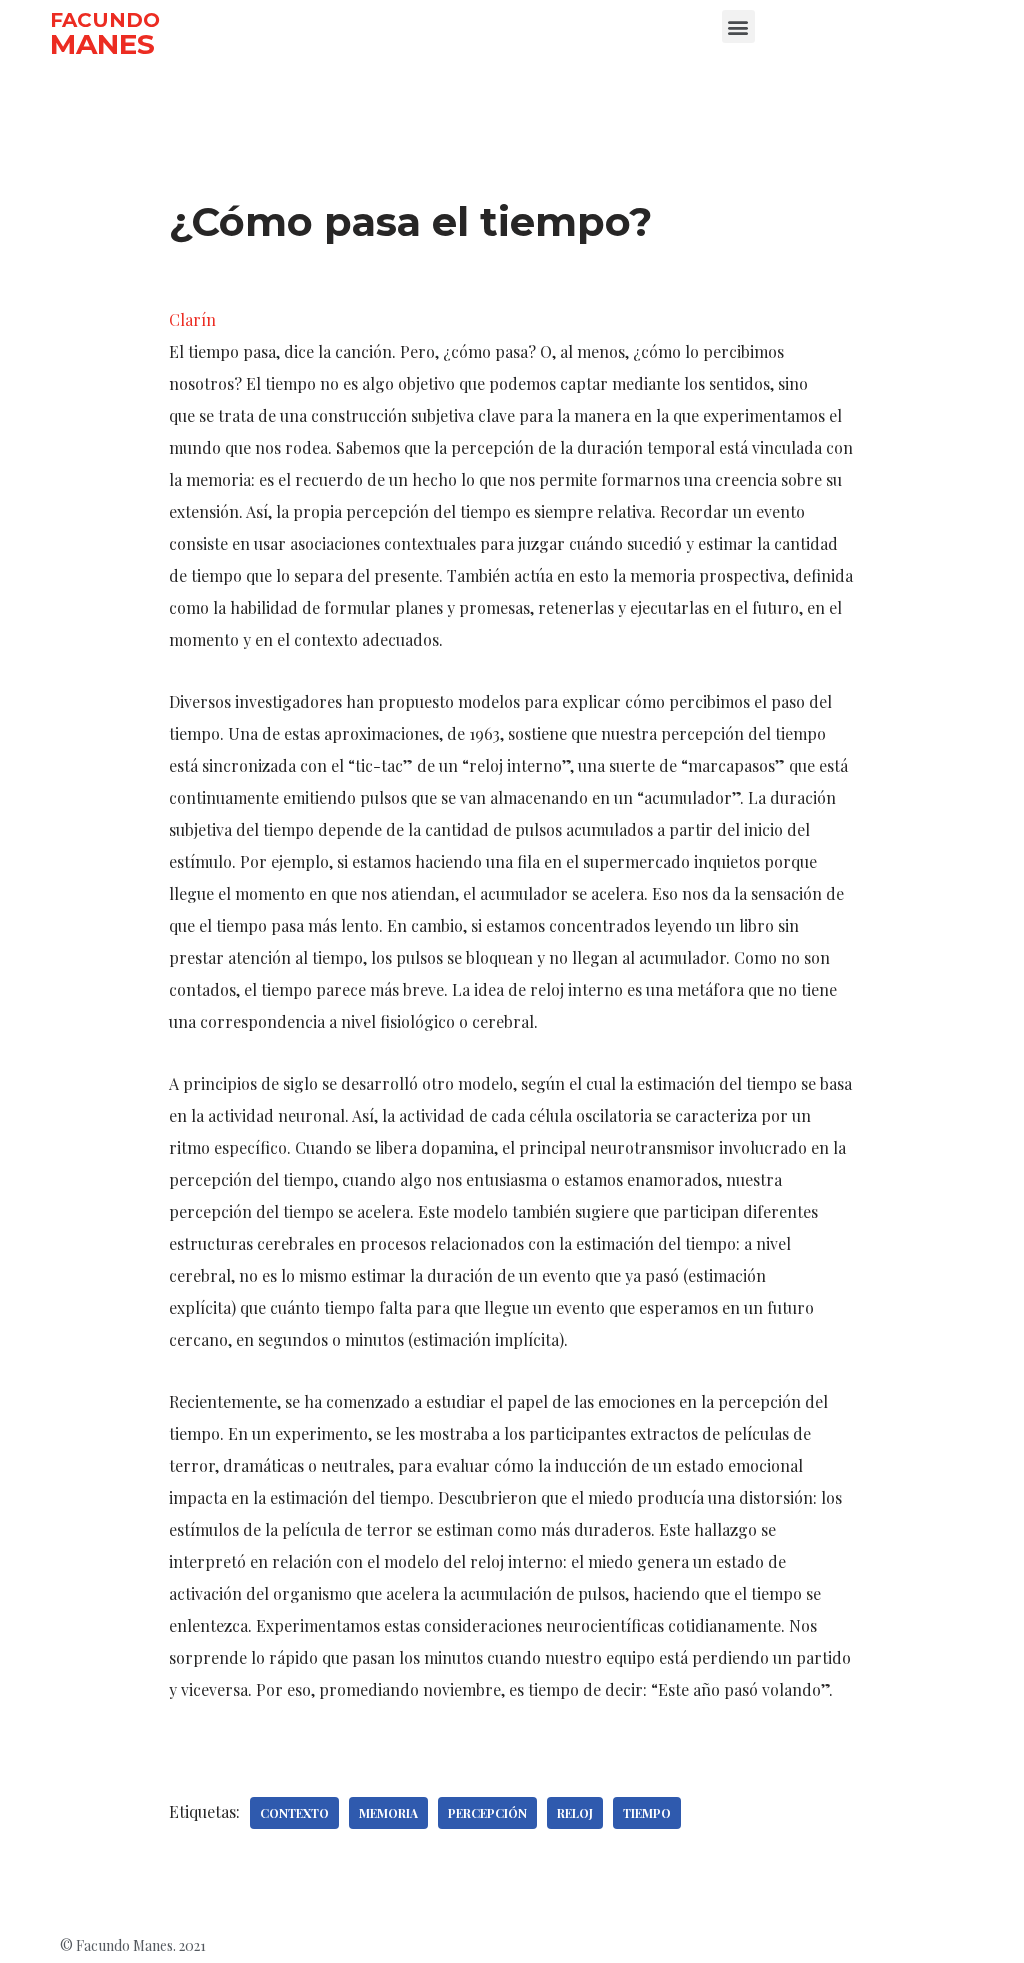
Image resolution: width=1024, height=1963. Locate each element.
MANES (102, 44)
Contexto (294, 1813)
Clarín (192, 319)
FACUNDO (105, 20)
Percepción (487, 1813)
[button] (738, 26)
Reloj (575, 1813)
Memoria (388, 1813)
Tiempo (647, 1813)
